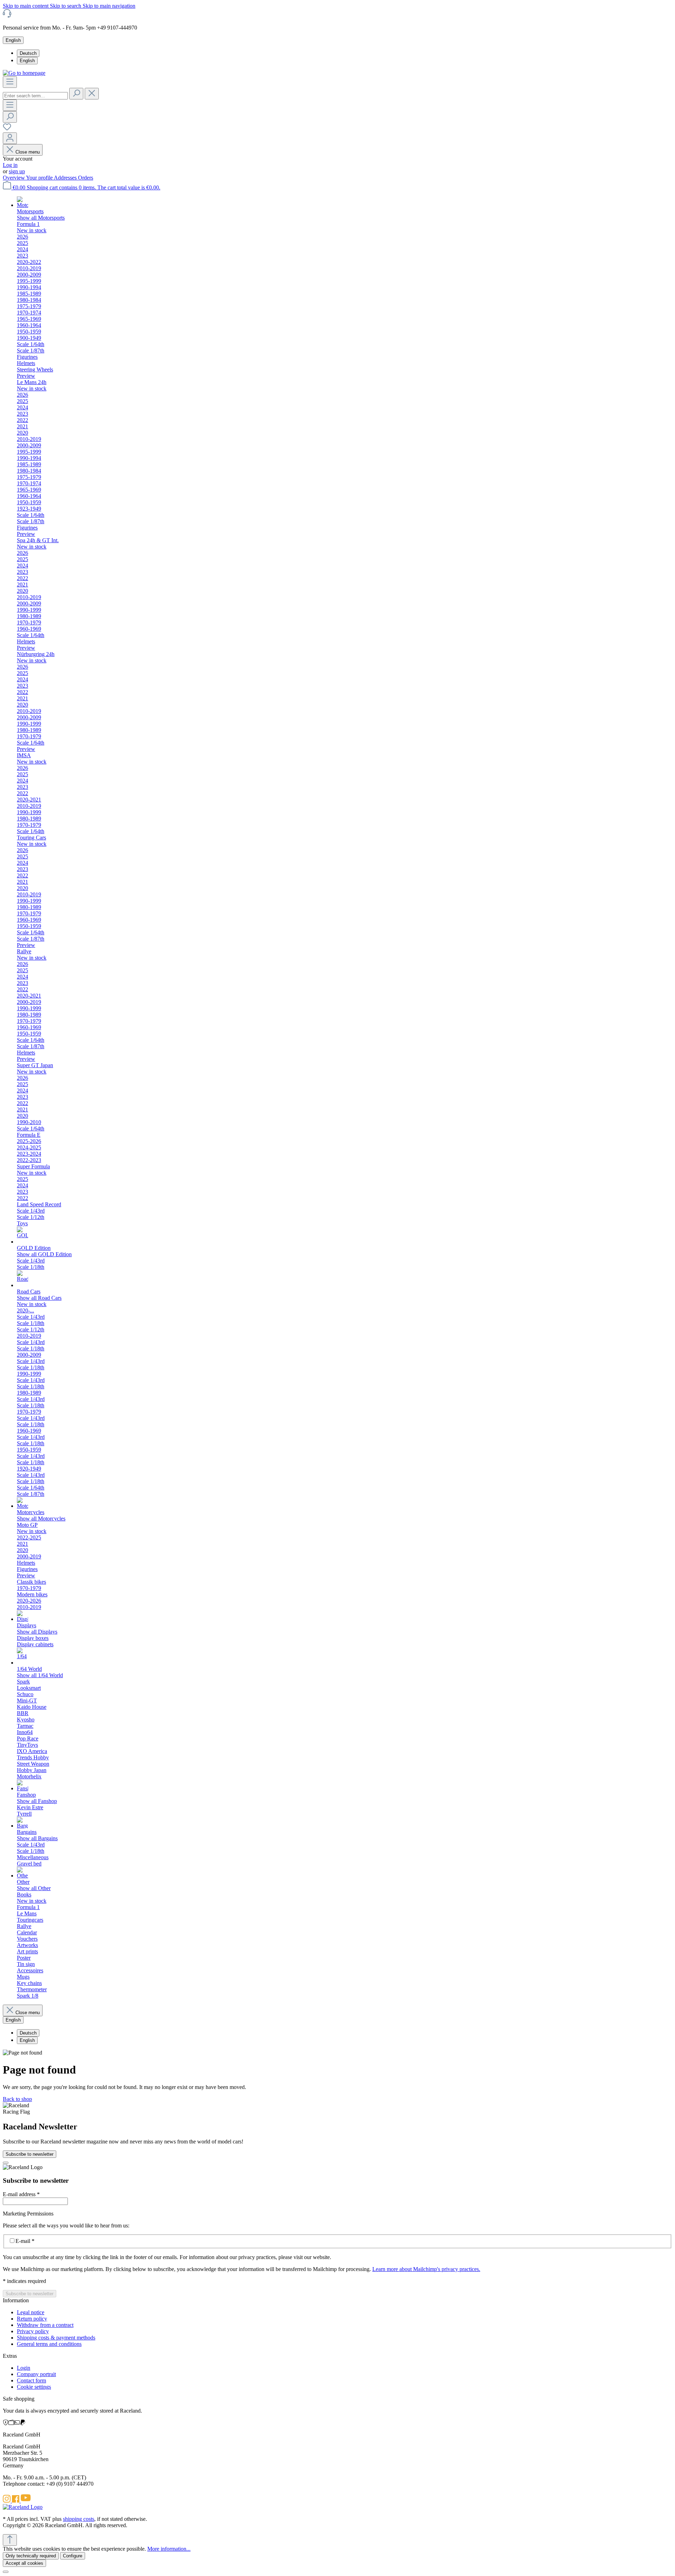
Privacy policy (33, 2331)
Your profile (40, 178)
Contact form (31, 2380)
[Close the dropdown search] (92, 94)
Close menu (28, 152)
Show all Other (34, 1888)
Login (24, 2368)
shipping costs (79, 2519)
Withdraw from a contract (45, 2325)
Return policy (32, 2319)
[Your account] (10, 138)
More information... (169, 2549)
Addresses (66, 178)
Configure (73, 2556)
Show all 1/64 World (40, 1675)
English (27, 61)
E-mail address (21, 2194)
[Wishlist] (7, 129)
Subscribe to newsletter (30, 2154)
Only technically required (31, 2556)
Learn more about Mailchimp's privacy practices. (426, 2269)
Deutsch (28, 53)
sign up (17, 171)
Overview (14, 178)
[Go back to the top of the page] (10, 2540)
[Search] (76, 94)
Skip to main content (26, 6)
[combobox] (35, 96)
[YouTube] (26, 2501)
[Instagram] (7, 2501)
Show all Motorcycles (41, 1519)
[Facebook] (16, 2501)
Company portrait (36, 2374)
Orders (86, 178)
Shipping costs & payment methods (56, 2338)
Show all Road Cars (39, 1298)
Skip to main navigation (109, 6)
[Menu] (10, 82)
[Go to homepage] (24, 73)
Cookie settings (34, 2387)
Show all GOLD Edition (44, 1254)
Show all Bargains (37, 1838)
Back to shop (17, 2099)
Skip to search (66, 6)
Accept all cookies (24, 2563)
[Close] (6, 2163)
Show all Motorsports (41, 218)
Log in (10, 165)
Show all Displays (37, 1632)
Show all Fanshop (37, 1801)
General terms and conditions (49, 2344)
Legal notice (31, 2312)
